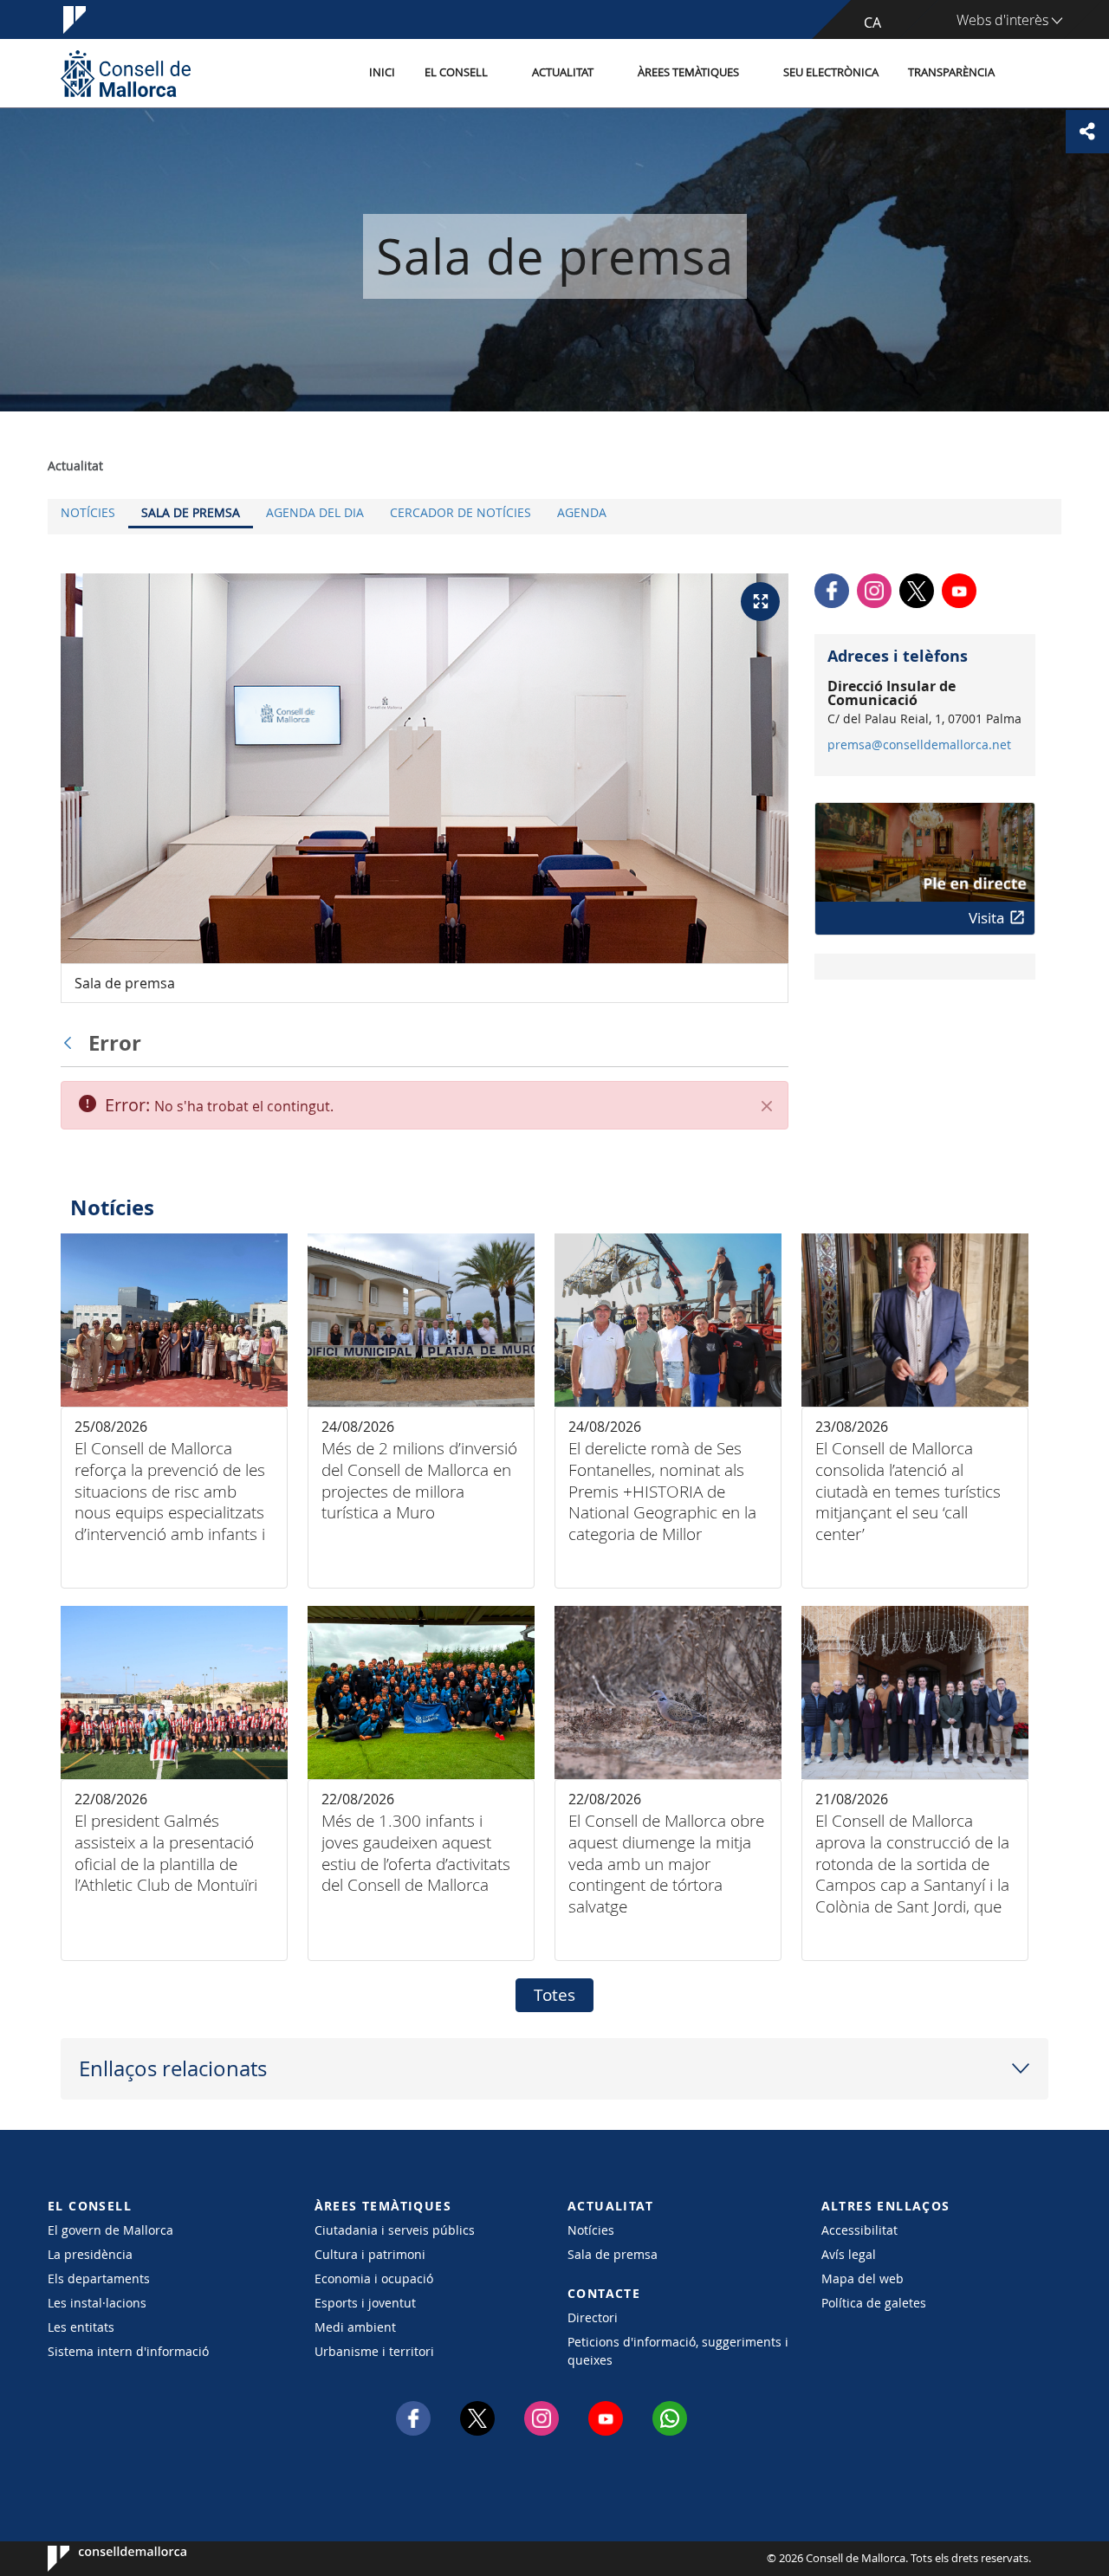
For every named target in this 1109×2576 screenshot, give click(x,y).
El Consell (456, 72)
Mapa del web (863, 2278)
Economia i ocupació (374, 2278)
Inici (382, 72)
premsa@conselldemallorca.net (919, 745)
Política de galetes (874, 2303)
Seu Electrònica (831, 72)
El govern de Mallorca (110, 2230)
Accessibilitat (859, 2230)
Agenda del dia (315, 512)
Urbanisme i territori (374, 2351)
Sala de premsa (191, 512)
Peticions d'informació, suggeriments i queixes (678, 2351)
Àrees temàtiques (688, 72)
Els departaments (99, 2278)
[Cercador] (1028, 74)
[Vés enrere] (72, 1043)
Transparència (951, 72)
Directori (593, 2317)
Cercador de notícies (460, 512)
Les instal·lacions (97, 2303)
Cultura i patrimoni (370, 2254)
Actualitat (563, 72)
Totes (554, 1995)
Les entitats (81, 2327)
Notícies (88, 512)
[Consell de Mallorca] (126, 73)
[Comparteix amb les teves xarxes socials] (1087, 132)
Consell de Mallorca (100, 2559)
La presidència (90, 2254)
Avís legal (849, 2254)
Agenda (582, 512)
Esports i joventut (365, 2303)
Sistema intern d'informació (128, 2351)
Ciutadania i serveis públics (395, 2230)
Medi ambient (355, 2327)
